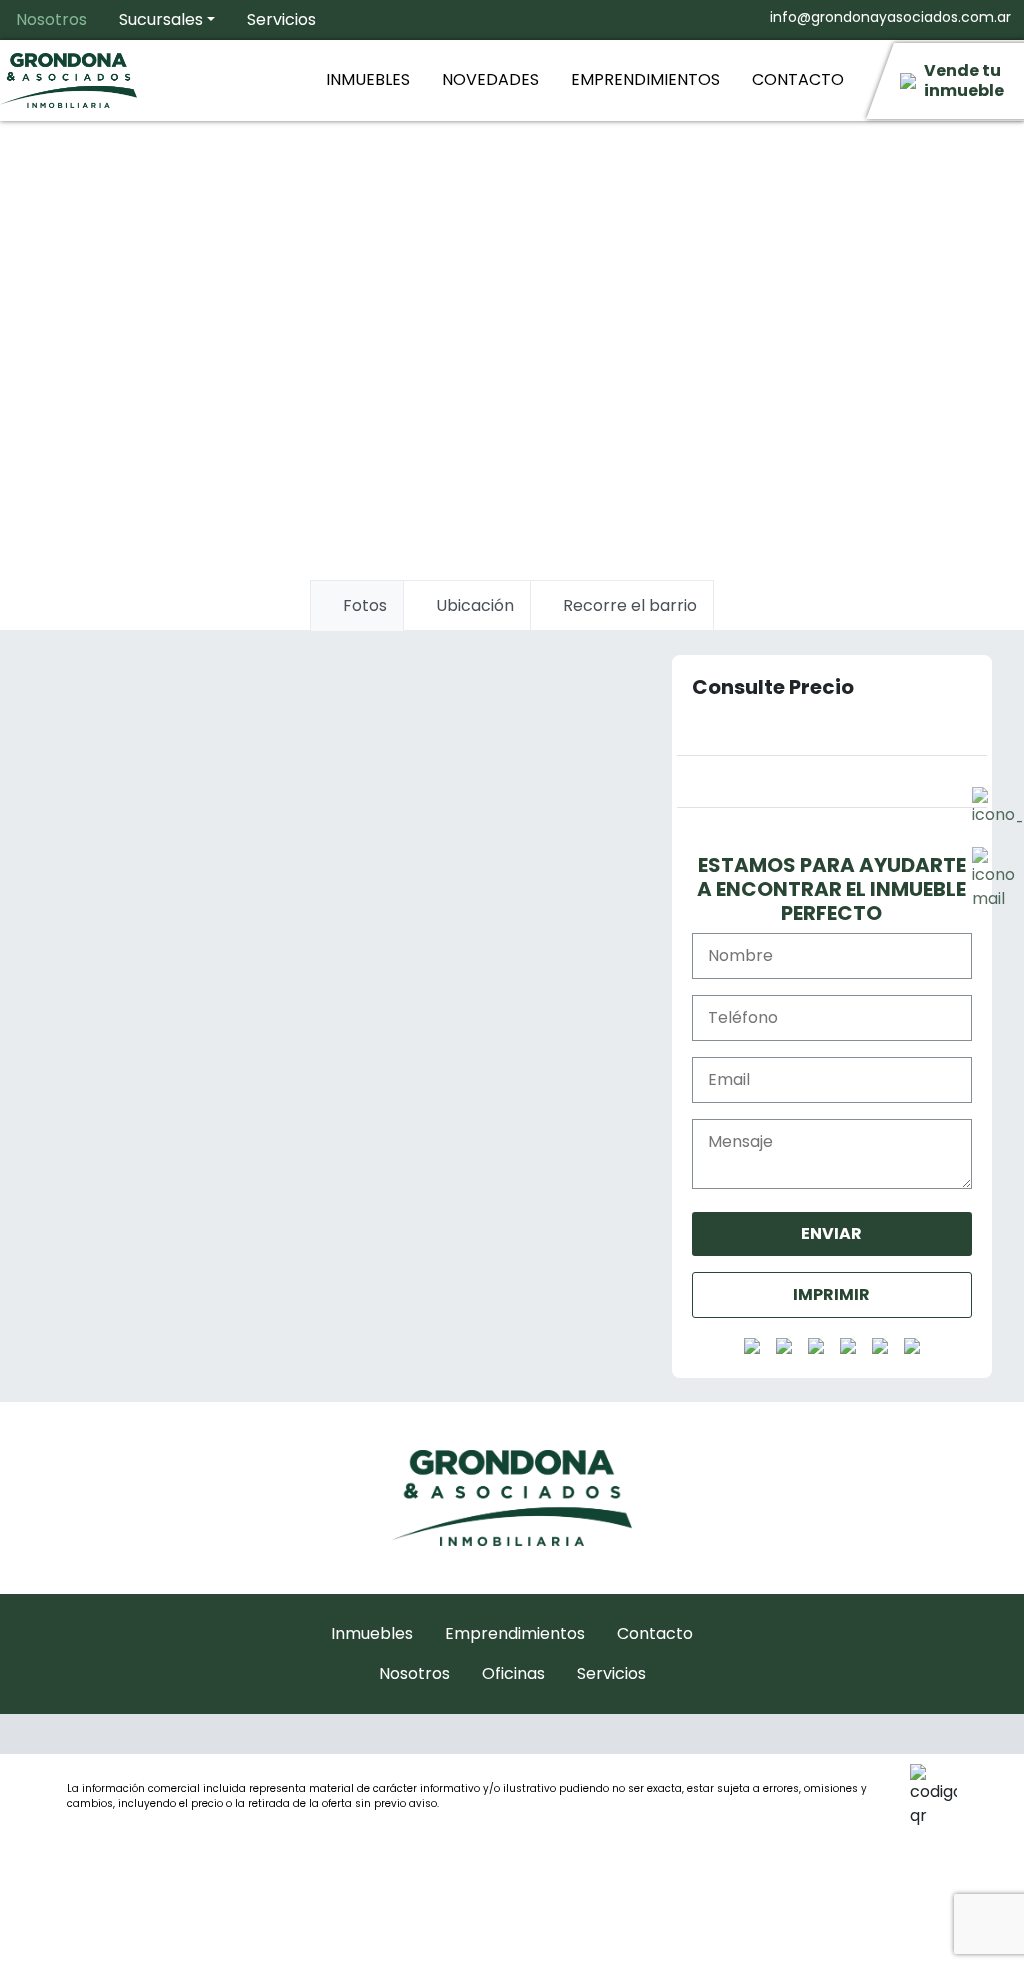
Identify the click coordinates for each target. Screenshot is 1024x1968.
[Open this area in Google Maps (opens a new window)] (85, 1154)
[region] (352, 967)
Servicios (281, 19)
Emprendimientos (645, 79)
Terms (547, 1159)
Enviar (831, 1233)
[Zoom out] (627, 1123)
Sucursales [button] (161, 19)
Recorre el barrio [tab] (628, 605)
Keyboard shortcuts (309, 1159)
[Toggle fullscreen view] (627, 797)
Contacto (798, 79)
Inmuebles (368, 79)
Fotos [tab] (363, 605)
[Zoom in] (627, 1082)
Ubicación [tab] (473, 605)
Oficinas (513, 1673)
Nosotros (51, 19)
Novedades (490, 79)
